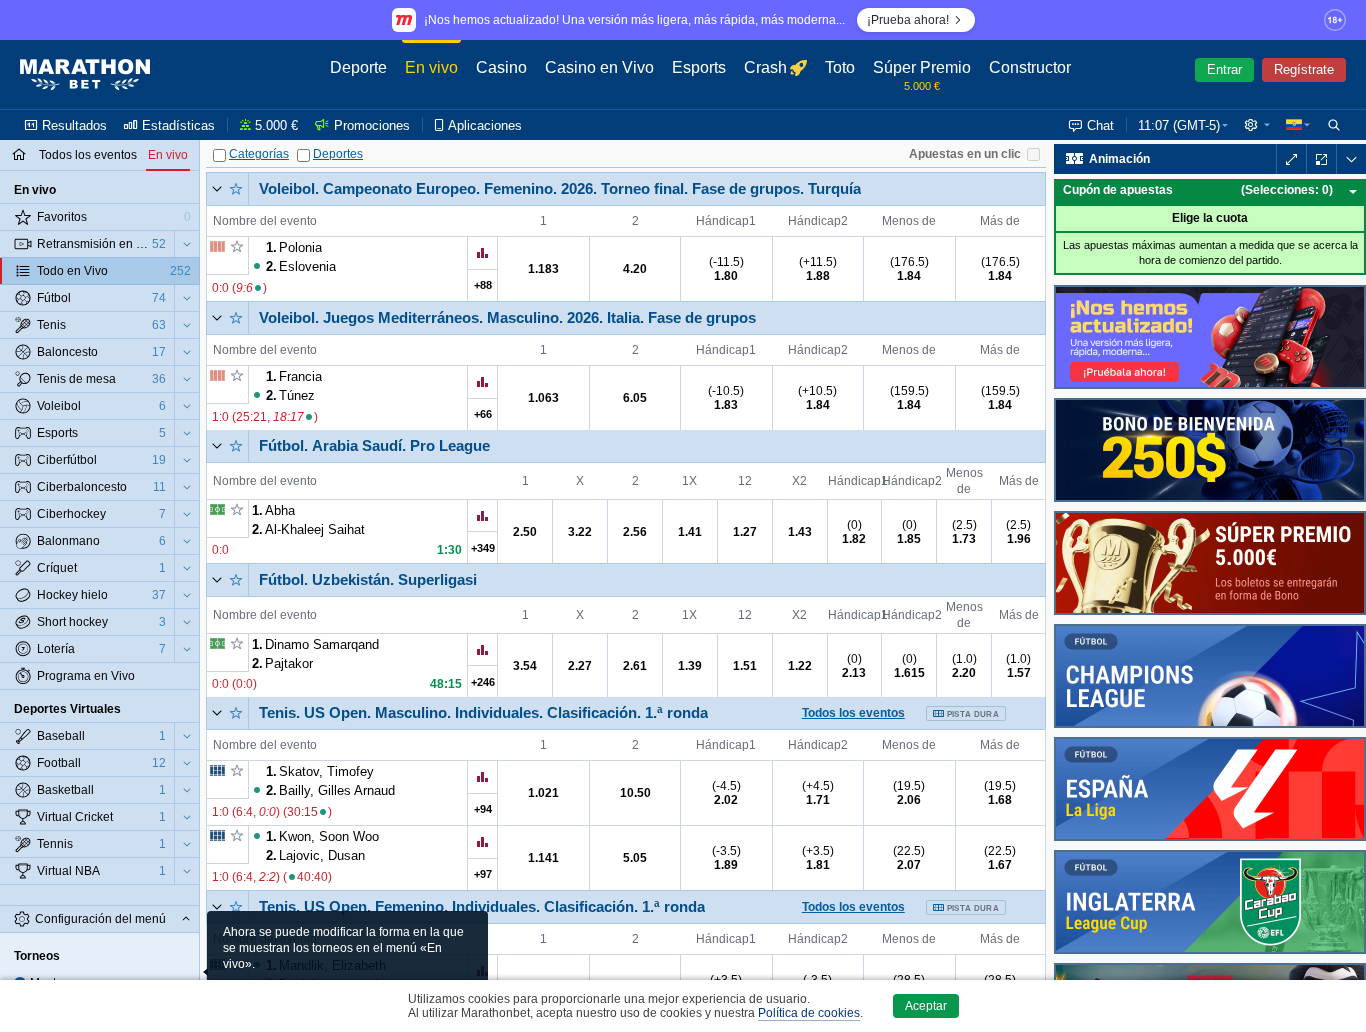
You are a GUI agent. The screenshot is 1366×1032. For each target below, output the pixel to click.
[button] (1257, 125)
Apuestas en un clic (965, 154)
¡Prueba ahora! (908, 20)
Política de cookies (809, 1013)
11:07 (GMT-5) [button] (1179, 125)
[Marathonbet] (85, 75)
